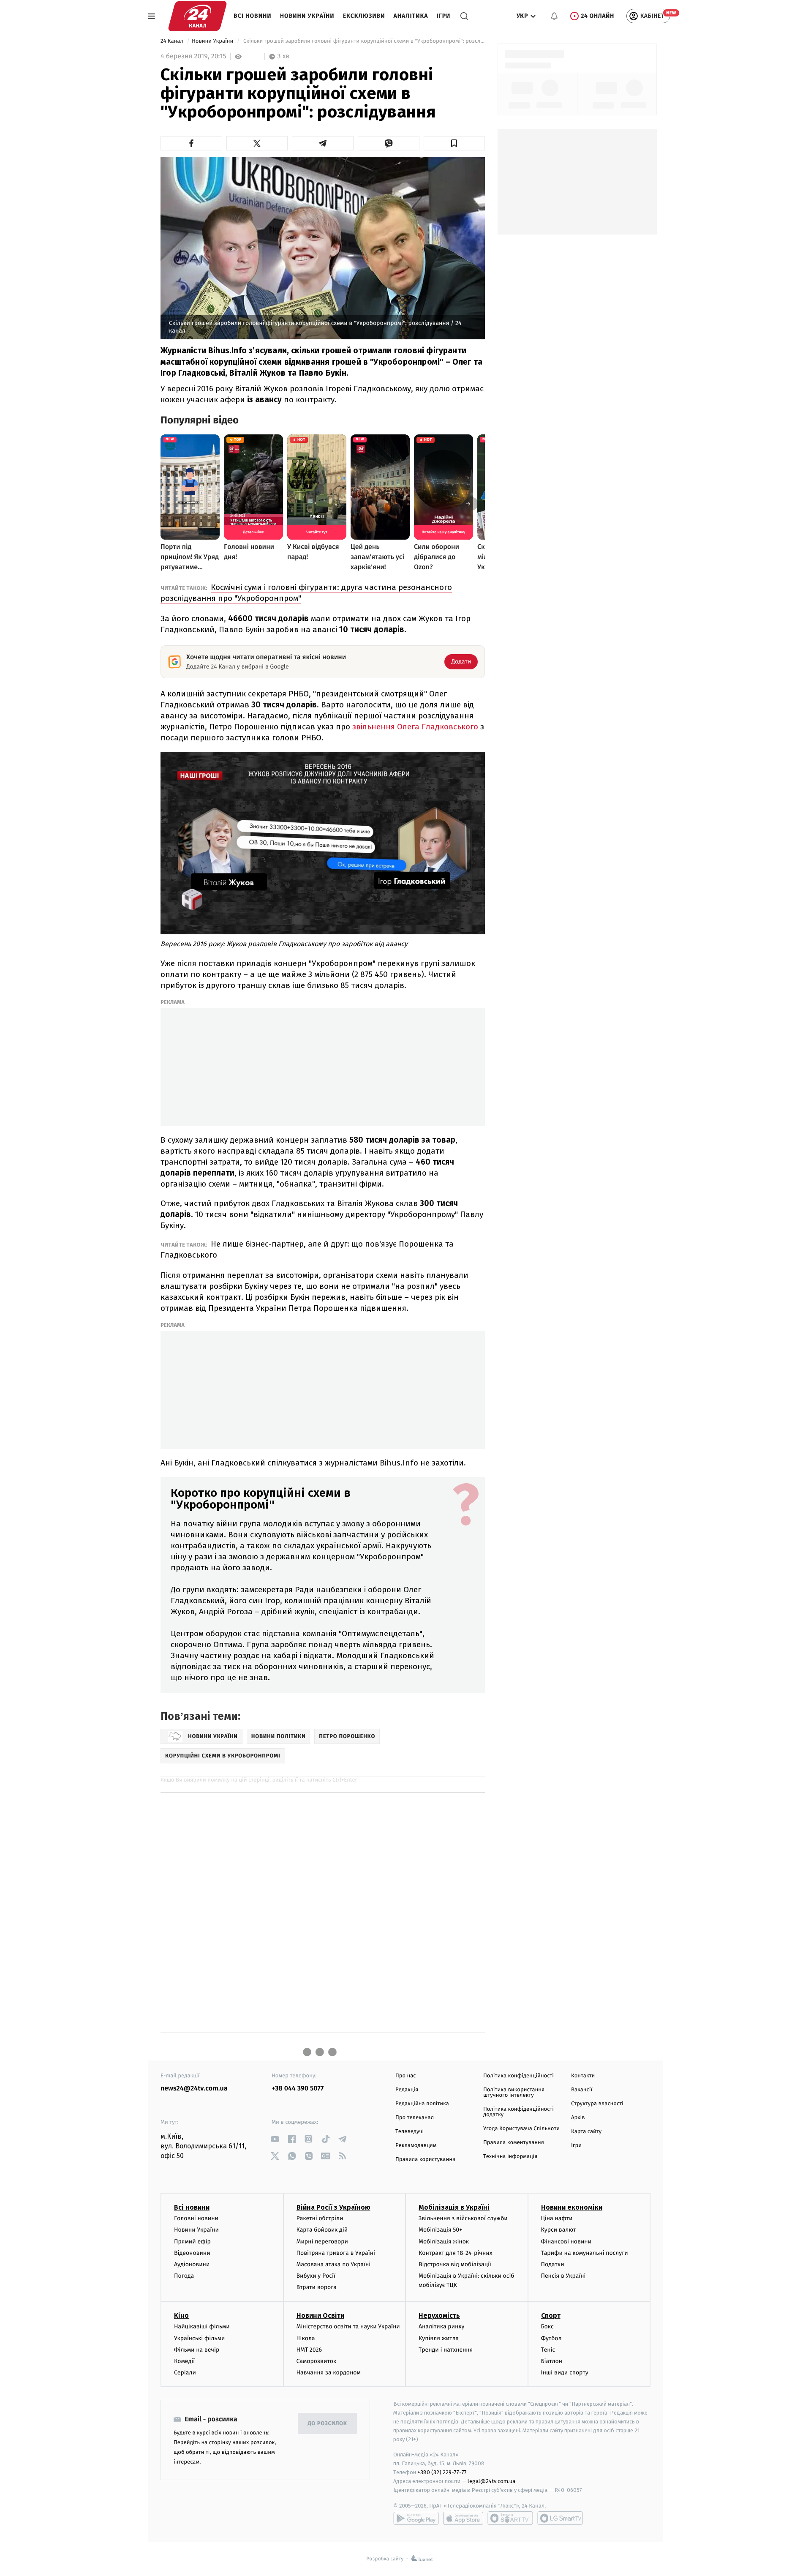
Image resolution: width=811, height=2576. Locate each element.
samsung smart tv (560, 2518)
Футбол (551, 2338)
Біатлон (552, 2361)
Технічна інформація (510, 2157)
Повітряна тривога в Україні (336, 2253)
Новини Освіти (320, 2315)
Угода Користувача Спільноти (521, 2129)
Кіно (181, 2315)
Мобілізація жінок (444, 2242)
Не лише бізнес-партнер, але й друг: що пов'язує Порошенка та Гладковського (307, 1249)
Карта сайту (586, 2132)
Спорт (551, 2315)
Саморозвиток (317, 2361)
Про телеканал (415, 2118)
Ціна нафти (557, 2218)
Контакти (583, 2076)
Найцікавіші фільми (202, 2326)
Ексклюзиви (364, 16)
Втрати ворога (317, 2287)
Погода (184, 2276)
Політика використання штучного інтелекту (514, 2093)
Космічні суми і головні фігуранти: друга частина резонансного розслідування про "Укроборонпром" (306, 593)
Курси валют (559, 2230)
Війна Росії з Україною (333, 2207)
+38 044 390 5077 (298, 2089)
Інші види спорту (565, 2373)
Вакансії (582, 2090)
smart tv (510, 2518)
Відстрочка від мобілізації (455, 2264)
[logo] (197, 16)
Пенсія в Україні (563, 2276)
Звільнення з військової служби (463, 2218)
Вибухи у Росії (316, 2276)
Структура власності (597, 2104)
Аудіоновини (192, 2264)
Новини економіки (572, 2207)
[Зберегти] (454, 143)
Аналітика (411, 16)
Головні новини (196, 2218)
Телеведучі (410, 2132)
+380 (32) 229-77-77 (442, 2472)
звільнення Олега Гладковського (415, 727)
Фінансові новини (566, 2242)
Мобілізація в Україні (454, 2207)
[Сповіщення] (554, 16)
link (275, 2139)
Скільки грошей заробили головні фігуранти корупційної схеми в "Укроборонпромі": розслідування (363, 41)
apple (463, 2518)
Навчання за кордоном (329, 2373)
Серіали (185, 2373)
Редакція (407, 2090)
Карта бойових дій (322, 2230)
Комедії (184, 2361)
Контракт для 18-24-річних (455, 2253)
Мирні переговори (322, 2242)
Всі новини (253, 16)
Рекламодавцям (416, 2146)
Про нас (406, 2076)
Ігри (443, 16)
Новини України (307, 16)
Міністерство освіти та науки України (348, 2326)
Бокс (547, 2326)
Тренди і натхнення (446, 2350)
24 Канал (173, 41)
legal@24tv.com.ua (491, 2481)
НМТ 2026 (309, 2350)
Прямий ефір (192, 2242)
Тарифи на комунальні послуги (585, 2253)
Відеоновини (192, 2253)
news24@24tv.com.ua (194, 2089)
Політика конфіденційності (518, 2076)
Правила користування (425, 2160)
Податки (553, 2264)
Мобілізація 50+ (440, 2230)
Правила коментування (514, 2143)
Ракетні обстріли (320, 2218)
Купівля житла (439, 2338)
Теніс (548, 2350)
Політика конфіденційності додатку (518, 2112)
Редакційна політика (422, 2104)
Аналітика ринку (441, 2326)
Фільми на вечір (197, 2350)
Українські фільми (199, 2338)
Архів (578, 2118)
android (416, 2518)
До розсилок (328, 2424)
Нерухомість (439, 2315)
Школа (306, 2338)
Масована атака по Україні (334, 2264)
